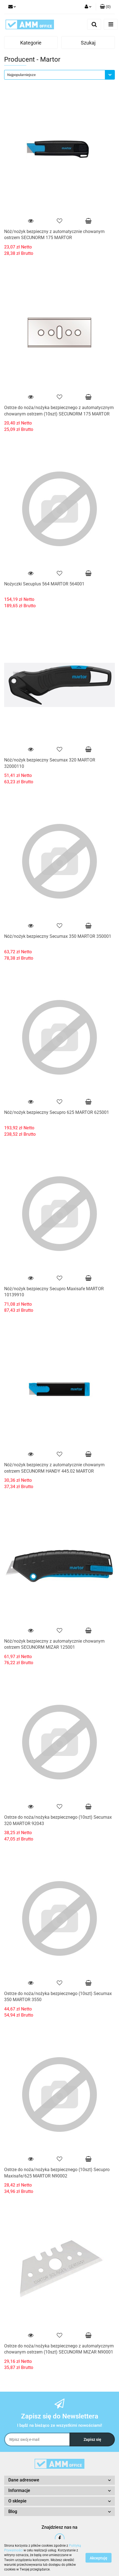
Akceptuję (99, 2558)
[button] (105, 7)
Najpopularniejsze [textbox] (21, 75)
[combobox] (59, 75)
